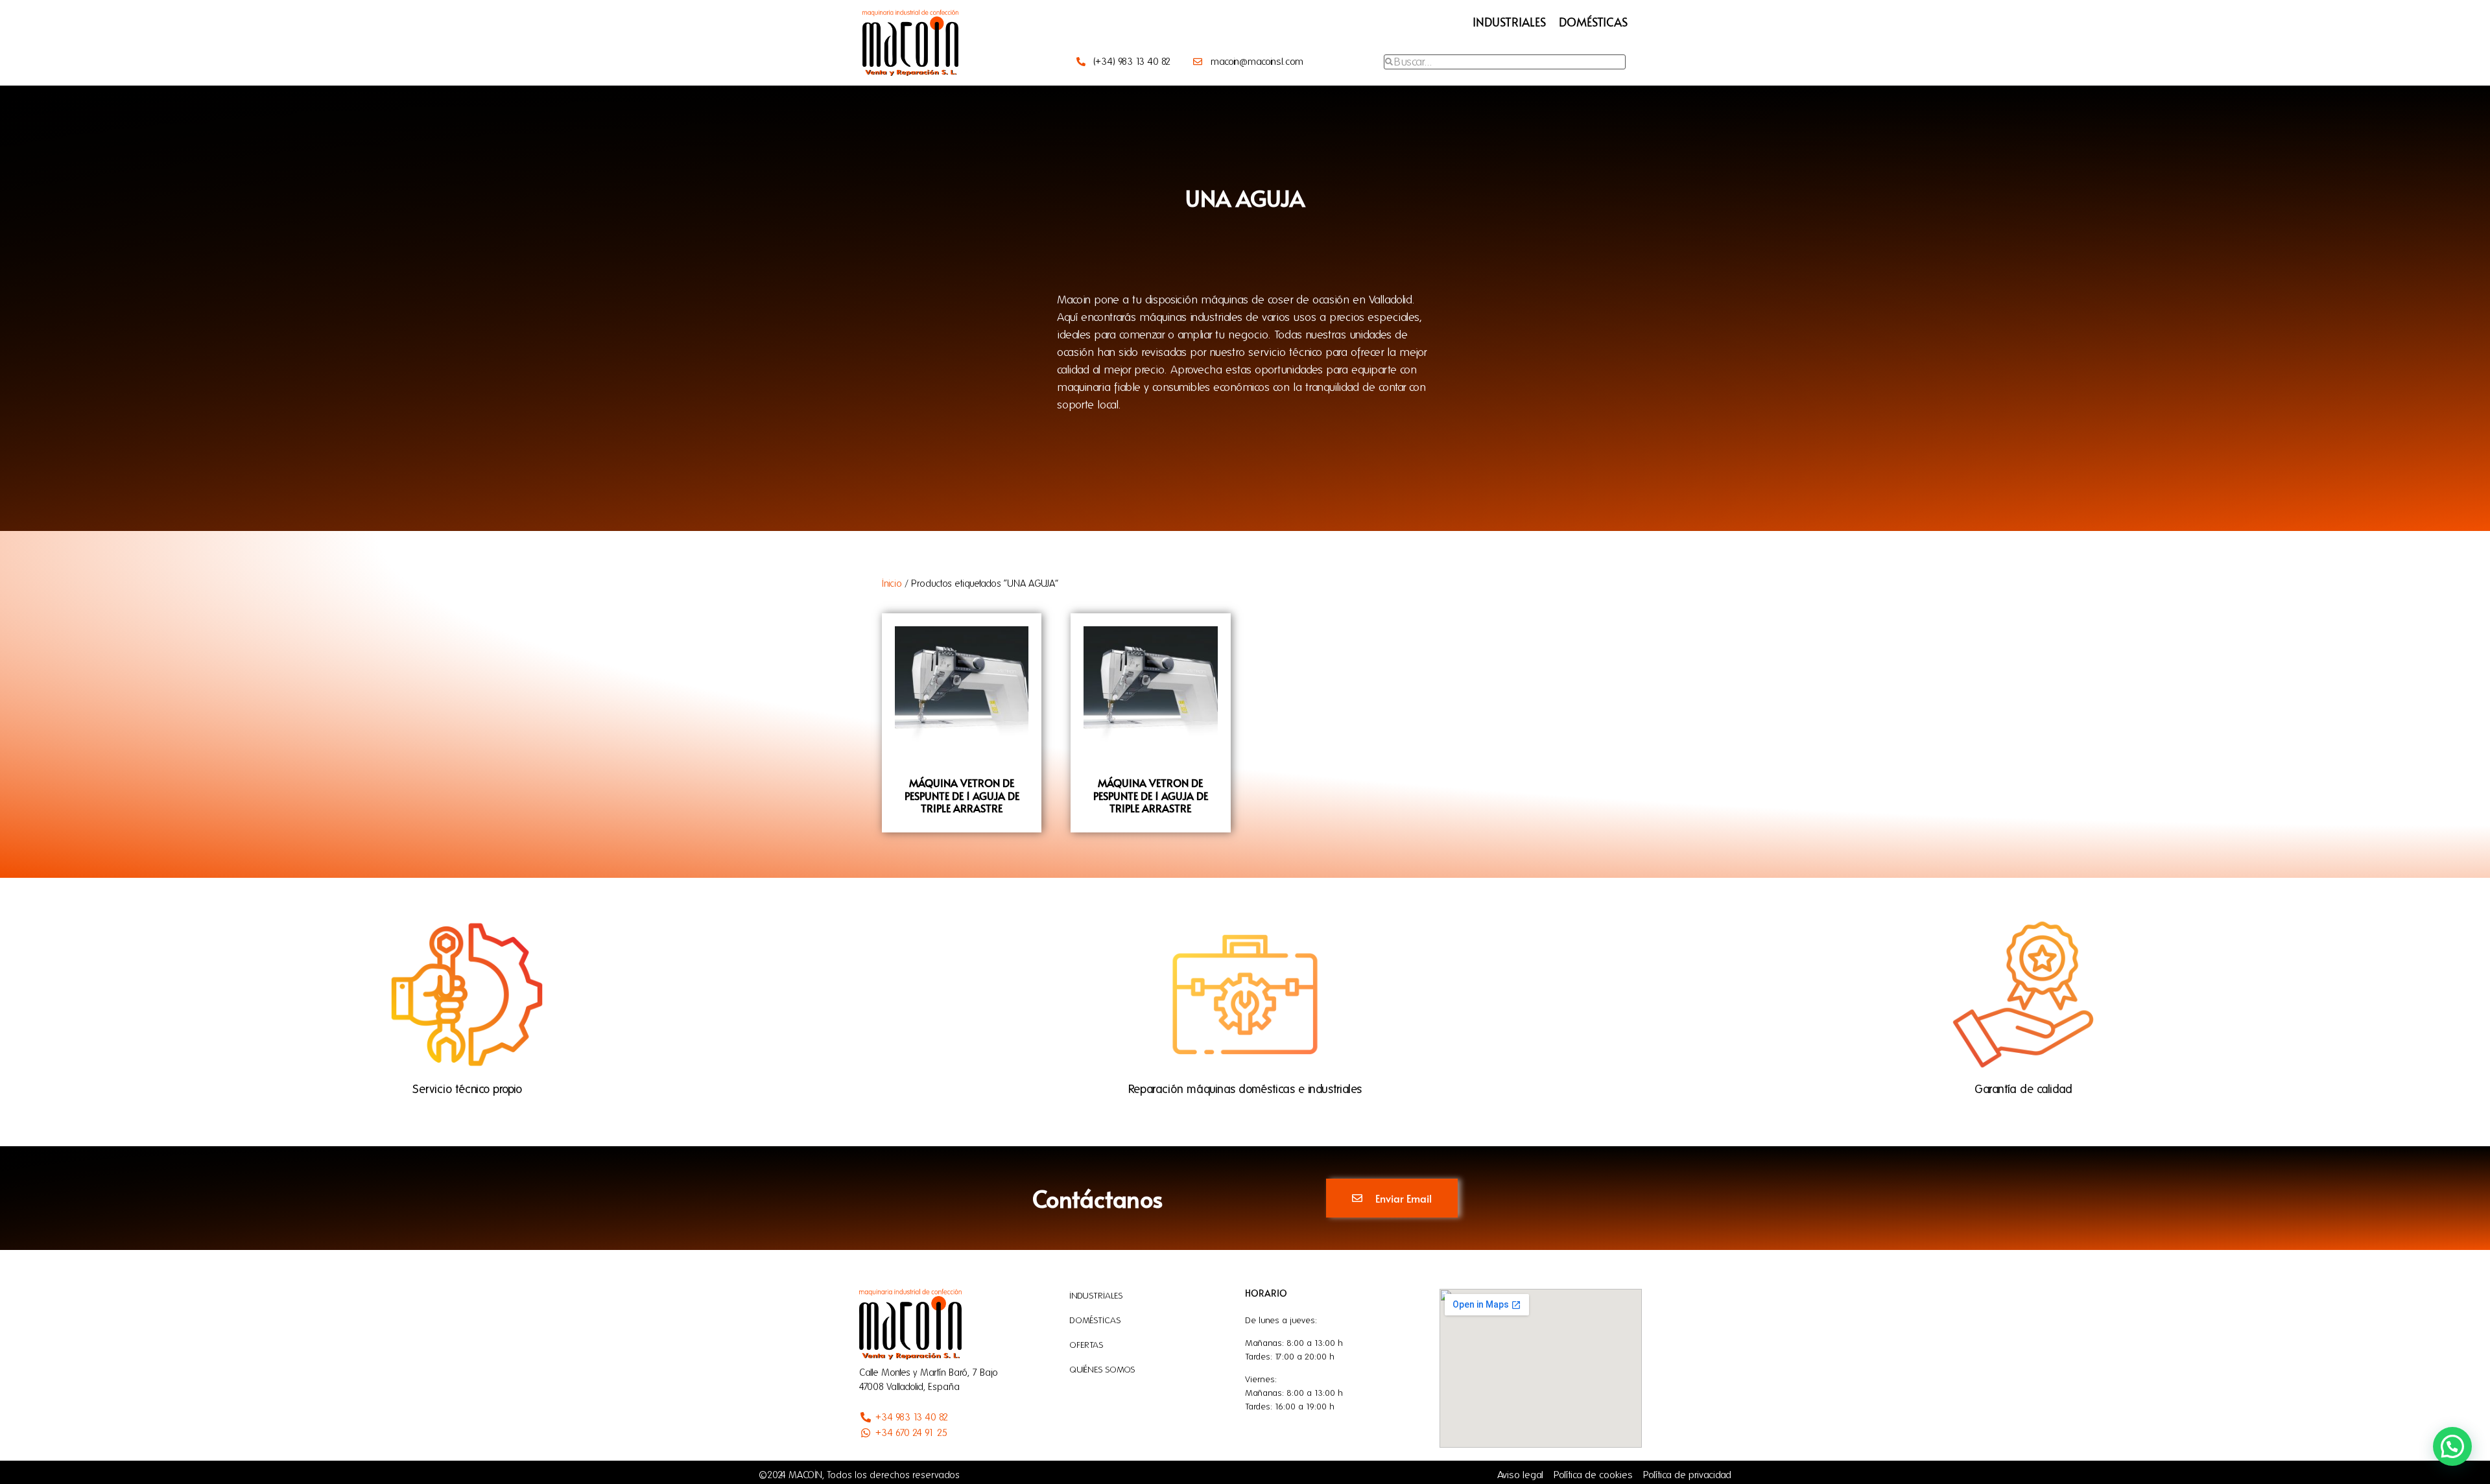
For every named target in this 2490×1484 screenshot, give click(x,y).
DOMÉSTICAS (1593, 22)
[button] (2452, 1446)
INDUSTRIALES (1509, 22)
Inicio (892, 583)
